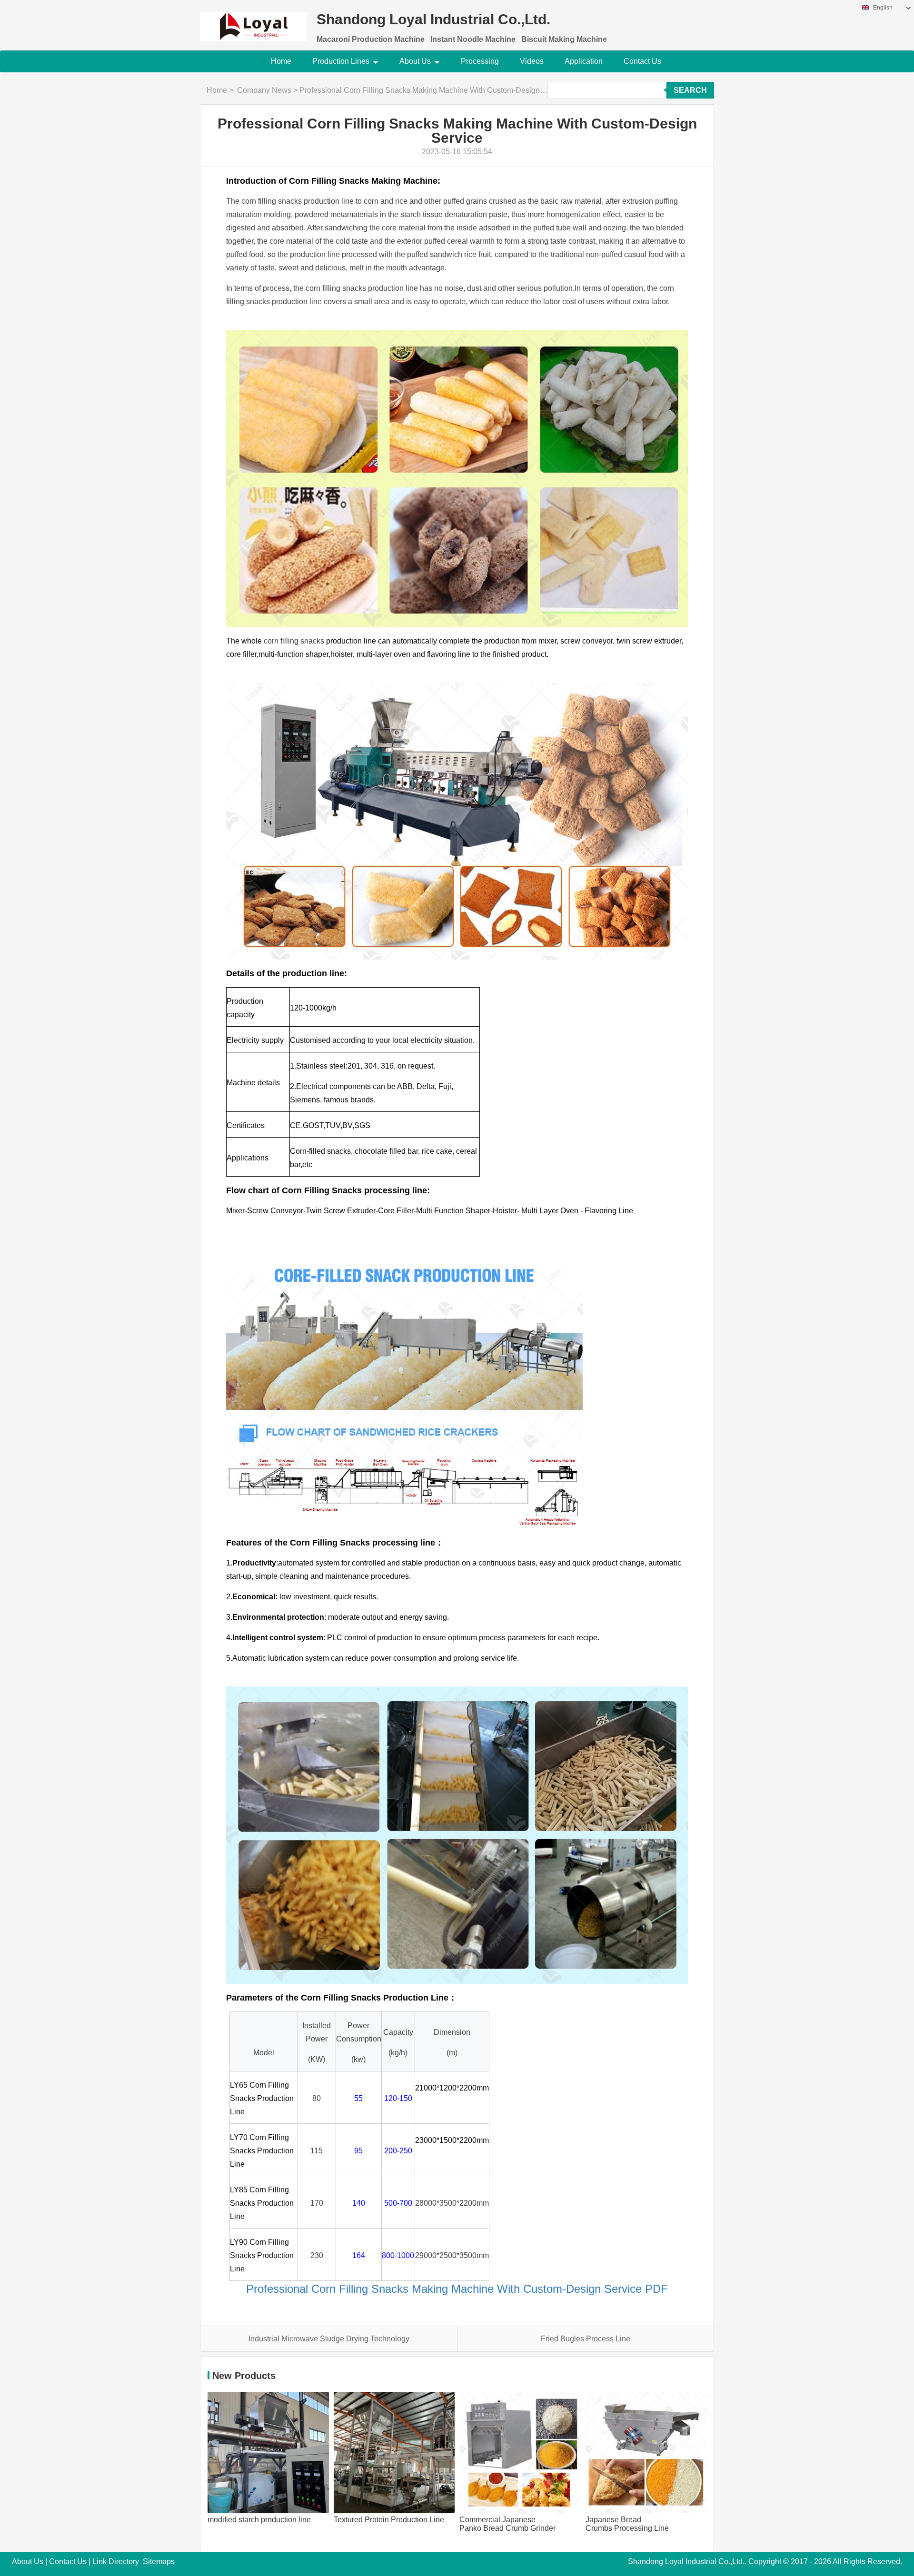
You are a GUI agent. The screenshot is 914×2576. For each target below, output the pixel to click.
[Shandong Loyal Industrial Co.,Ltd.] (253, 21)
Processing (480, 61)
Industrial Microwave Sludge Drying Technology (329, 2339)
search (690, 90)
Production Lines (341, 61)
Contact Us (642, 61)
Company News (264, 90)
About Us (415, 61)
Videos (532, 61)
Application (584, 61)
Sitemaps (159, 2561)
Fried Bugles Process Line (586, 2339)
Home (281, 61)
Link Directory (116, 2561)
